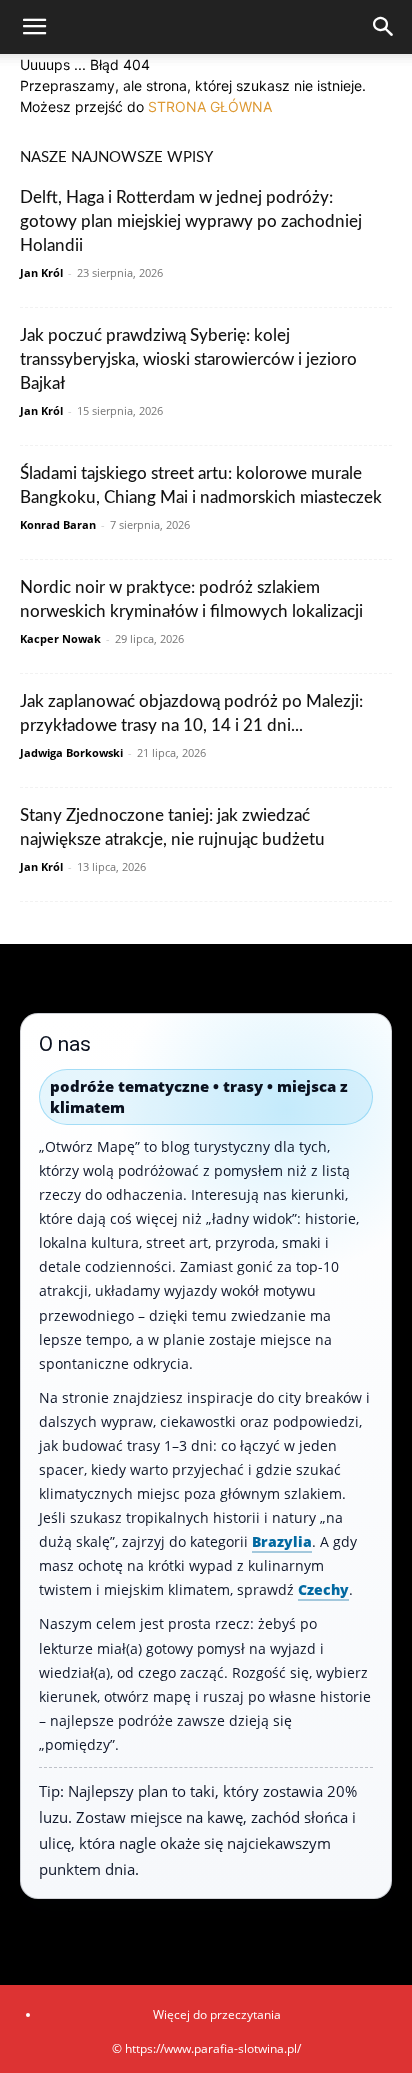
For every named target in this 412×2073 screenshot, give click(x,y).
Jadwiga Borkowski (71, 752)
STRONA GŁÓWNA (210, 106)
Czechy (323, 1589)
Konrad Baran (58, 524)
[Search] (384, 27)
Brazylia (282, 1541)
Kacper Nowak (60, 638)
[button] (34, 27)
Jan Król (41, 272)
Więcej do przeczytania (217, 2014)
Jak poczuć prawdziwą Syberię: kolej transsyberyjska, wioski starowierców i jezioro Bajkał (188, 359)
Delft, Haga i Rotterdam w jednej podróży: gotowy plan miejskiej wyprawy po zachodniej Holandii (191, 221)
